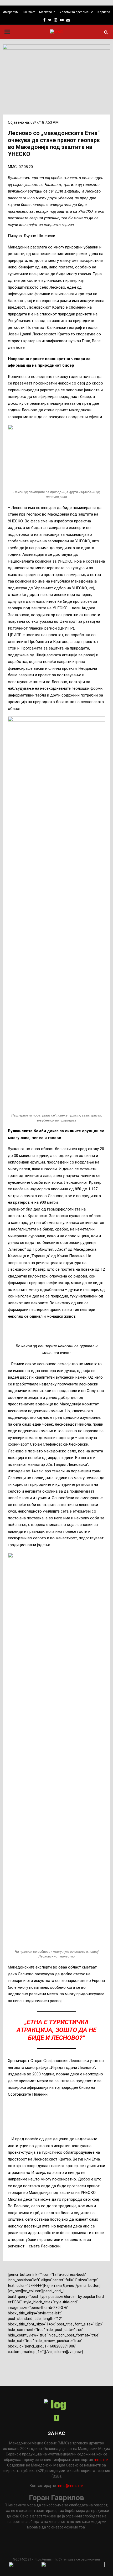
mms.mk (101, 2460)
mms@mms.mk (70, 2486)
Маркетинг (47, 12)
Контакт (29, 12)
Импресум (11, 12)
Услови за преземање (76, 12)
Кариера (104, 12)
